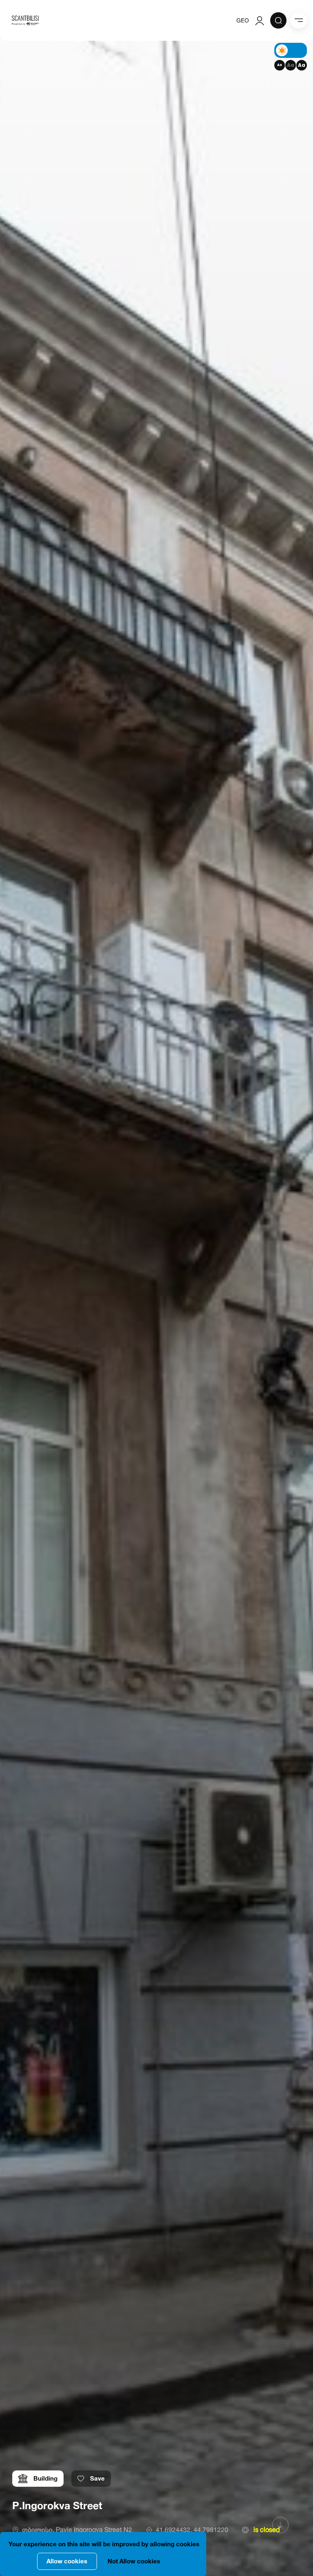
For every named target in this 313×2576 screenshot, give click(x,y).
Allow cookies (67, 2561)
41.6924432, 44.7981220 (192, 2530)
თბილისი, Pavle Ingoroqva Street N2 (77, 2530)
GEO (243, 20)
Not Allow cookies (134, 2561)
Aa (280, 65)
